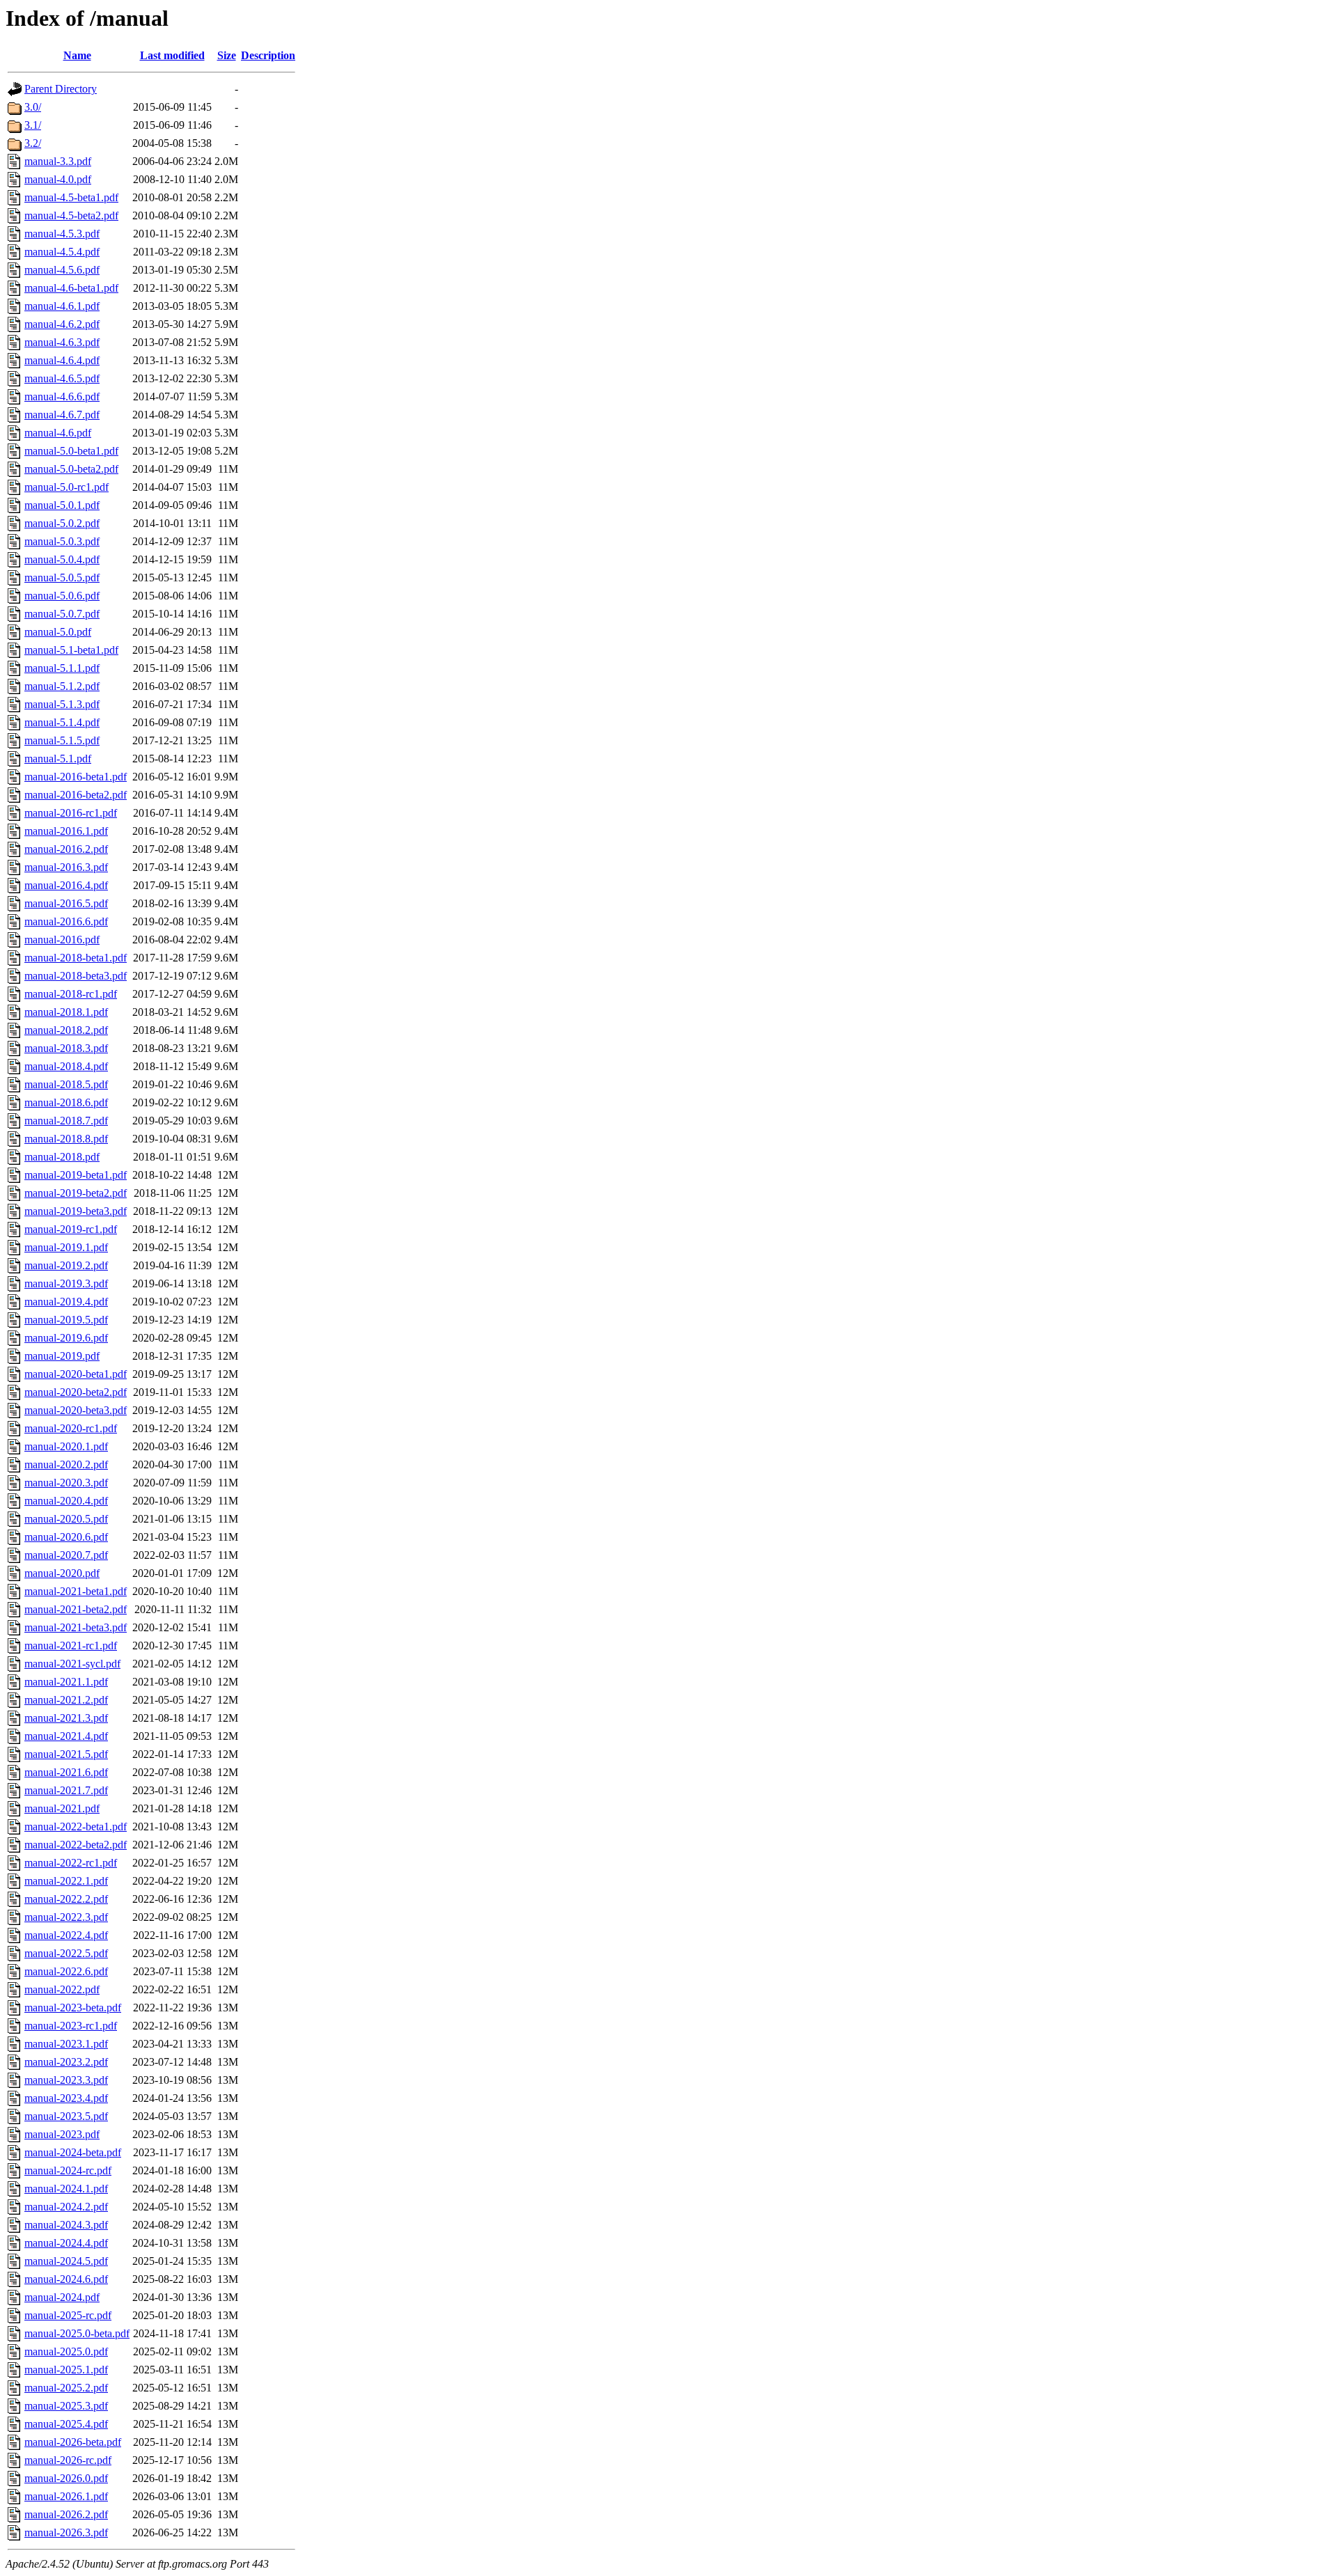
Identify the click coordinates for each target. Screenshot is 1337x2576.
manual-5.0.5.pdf (62, 578)
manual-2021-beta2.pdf (76, 1609)
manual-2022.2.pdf (66, 1899)
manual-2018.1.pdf (66, 1012)
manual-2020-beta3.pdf (76, 1410)
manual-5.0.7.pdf (62, 614)
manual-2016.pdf (62, 940)
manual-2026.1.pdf (66, 2496)
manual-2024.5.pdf (66, 2261)
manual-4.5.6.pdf (62, 270)
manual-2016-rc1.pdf (71, 813)
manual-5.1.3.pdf (62, 704)
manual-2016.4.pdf (66, 885)
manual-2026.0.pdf (66, 2478)
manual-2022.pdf (62, 1989)
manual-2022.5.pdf (66, 1953)
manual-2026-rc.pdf (68, 2460)
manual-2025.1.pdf (66, 2370)
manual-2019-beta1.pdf (76, 1175)
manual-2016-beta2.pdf (76, 795)
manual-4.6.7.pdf (62, 415)
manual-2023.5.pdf (66, 2116)
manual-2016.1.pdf (66, 831)
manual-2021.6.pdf (66, 1772)
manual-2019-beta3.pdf (76, 1211)
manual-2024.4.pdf (66, 2243)
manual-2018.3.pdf (66, 1048)
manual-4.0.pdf (58, 179)
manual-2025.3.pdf (66, 2406)
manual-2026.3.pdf (66, 2532)
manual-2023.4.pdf (66, 2098)
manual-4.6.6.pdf (62, 396)
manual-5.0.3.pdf (62, 541)
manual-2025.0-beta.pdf (77, 2333)
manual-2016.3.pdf (66, 867)
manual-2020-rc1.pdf (71, 1428)
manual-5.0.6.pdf (62, 596)
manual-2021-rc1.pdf (71, 1646)
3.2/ (33, 143)
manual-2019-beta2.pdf (76, 1193)
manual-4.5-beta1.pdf (71, 197)
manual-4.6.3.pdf (62, 342)
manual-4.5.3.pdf (62, 234)
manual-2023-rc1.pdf (71, 2026)
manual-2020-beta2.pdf (76, 1392)
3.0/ (33, 107)
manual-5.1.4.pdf (62, 722)
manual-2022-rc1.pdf (71, 1863)
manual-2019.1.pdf (66, 1247)
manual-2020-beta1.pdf (76, 1374)
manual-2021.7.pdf (66, 1790)
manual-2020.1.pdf (66, 1446)
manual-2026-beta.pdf (73, 2442)
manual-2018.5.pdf (66, 1084)
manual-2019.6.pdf (66, 1338)
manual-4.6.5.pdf (62, 378)
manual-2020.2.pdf (66, 1464)
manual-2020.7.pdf (66, 1555)
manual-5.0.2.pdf (62, 523)
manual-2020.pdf (62, 1573)
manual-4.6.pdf (58, 433)
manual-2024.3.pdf (66, 2225)
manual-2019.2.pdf (66, 1265)
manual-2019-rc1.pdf (71, 1229)
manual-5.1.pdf (58, 759)
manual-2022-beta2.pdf (76, 1845)
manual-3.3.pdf (58, 161)
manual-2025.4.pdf (66, 2424)
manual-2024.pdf (62, 2297)
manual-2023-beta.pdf (73, 2008)
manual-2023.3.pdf (66, 2080)
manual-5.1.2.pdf (62, 686)
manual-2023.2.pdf (66, 2062)
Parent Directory (61, 89)
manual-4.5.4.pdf (62, 252)
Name (77, 55)
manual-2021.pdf (62, 1808)
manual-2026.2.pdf (66, 2514)
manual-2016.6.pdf (66, 921)
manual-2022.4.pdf (66, 1935)
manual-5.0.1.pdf (62, 505)
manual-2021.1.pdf (66, 1682)
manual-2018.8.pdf (66, 1139)
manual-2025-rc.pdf (68, 2315)
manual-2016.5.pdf (66, 903)
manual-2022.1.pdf (66, 1881)
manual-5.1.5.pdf (62, 740)
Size (227, 55)
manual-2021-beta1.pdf (76, 1591)
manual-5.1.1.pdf (62, 668)
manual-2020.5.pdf (66, 1519)
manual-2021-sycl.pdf (72, 1664)
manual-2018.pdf (62, 1157)
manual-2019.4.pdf (66, 1302)
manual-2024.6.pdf (66, 2279)
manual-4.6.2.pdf (62, 324)
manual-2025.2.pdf (66, 2388)
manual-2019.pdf (62, 1356)
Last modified (172, 55)
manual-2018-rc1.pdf (71, 994)
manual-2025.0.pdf (66, 2351)
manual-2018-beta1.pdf (76, 958)
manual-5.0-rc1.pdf (67, 487)
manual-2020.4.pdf (66, 1501)
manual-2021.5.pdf (66, 1754)
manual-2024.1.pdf (66, 2189)
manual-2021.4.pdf (66, 1736)
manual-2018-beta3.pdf (76, 976)
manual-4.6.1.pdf (62, 306)
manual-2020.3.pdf (66, 1483)
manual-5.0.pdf (58, 632)
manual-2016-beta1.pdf (76, 777)
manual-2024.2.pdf (66, 2207)
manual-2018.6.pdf (66, 1102)
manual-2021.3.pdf (66, 1718)
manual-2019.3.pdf (66, 1283)
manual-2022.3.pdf (66, 1917)
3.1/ (33, 125)
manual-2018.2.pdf (66, 1030)
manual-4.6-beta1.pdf (71, 288)
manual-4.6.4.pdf (62, 360)
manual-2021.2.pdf (66, 1700)
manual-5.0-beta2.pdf (71, 469)
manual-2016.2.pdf (66, 849)
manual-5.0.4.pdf (62, 559)
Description (268, 55)
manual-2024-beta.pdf (73, 2152)
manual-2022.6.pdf (66, 1971)
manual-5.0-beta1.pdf (71, 451)
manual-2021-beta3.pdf (76, 1627)
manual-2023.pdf (62, 2134)
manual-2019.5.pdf (66, 1320)
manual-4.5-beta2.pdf (71, 215)
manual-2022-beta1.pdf (76, 1827)
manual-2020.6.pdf (66, 1537)
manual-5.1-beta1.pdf (71, 650)
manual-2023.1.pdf (66, 2044)
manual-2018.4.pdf (66, 1066)
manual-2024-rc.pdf (68, 2170)
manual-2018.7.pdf (66, 1121)
